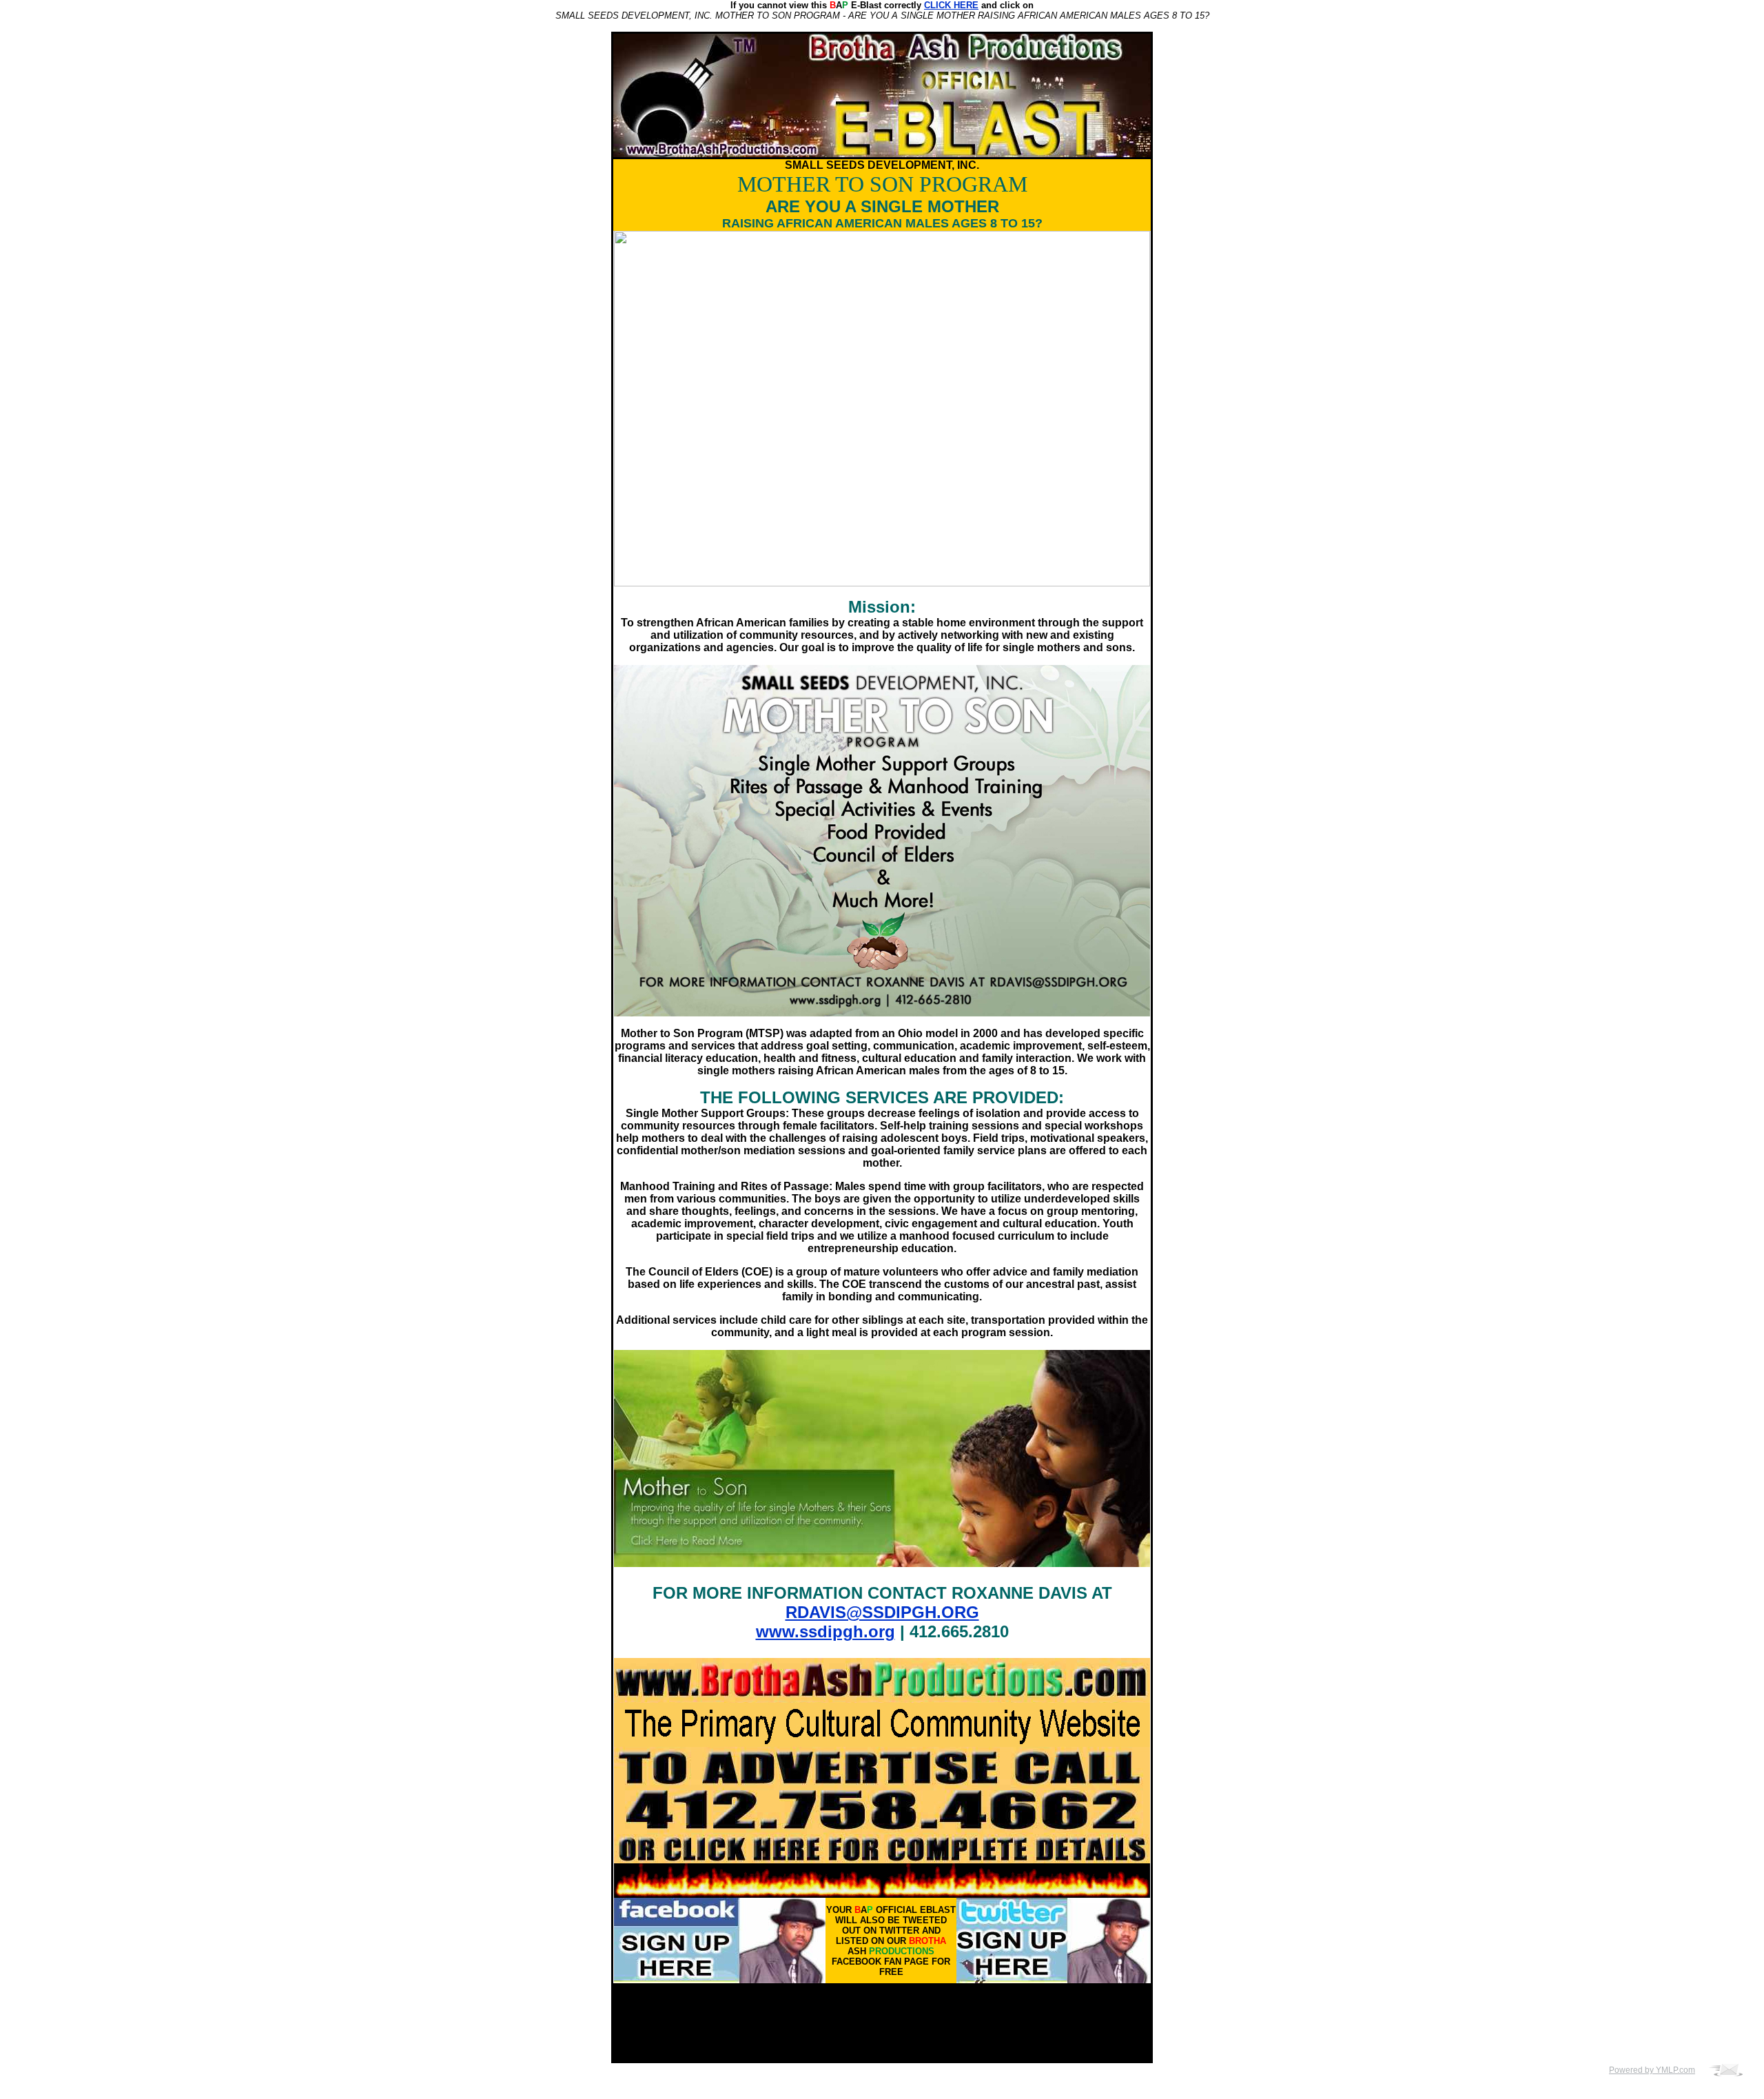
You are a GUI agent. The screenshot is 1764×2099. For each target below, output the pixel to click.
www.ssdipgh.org (825, 1631)
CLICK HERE (951, 5)
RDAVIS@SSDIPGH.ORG (882, 1612)
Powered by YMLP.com (1652, 2070)
